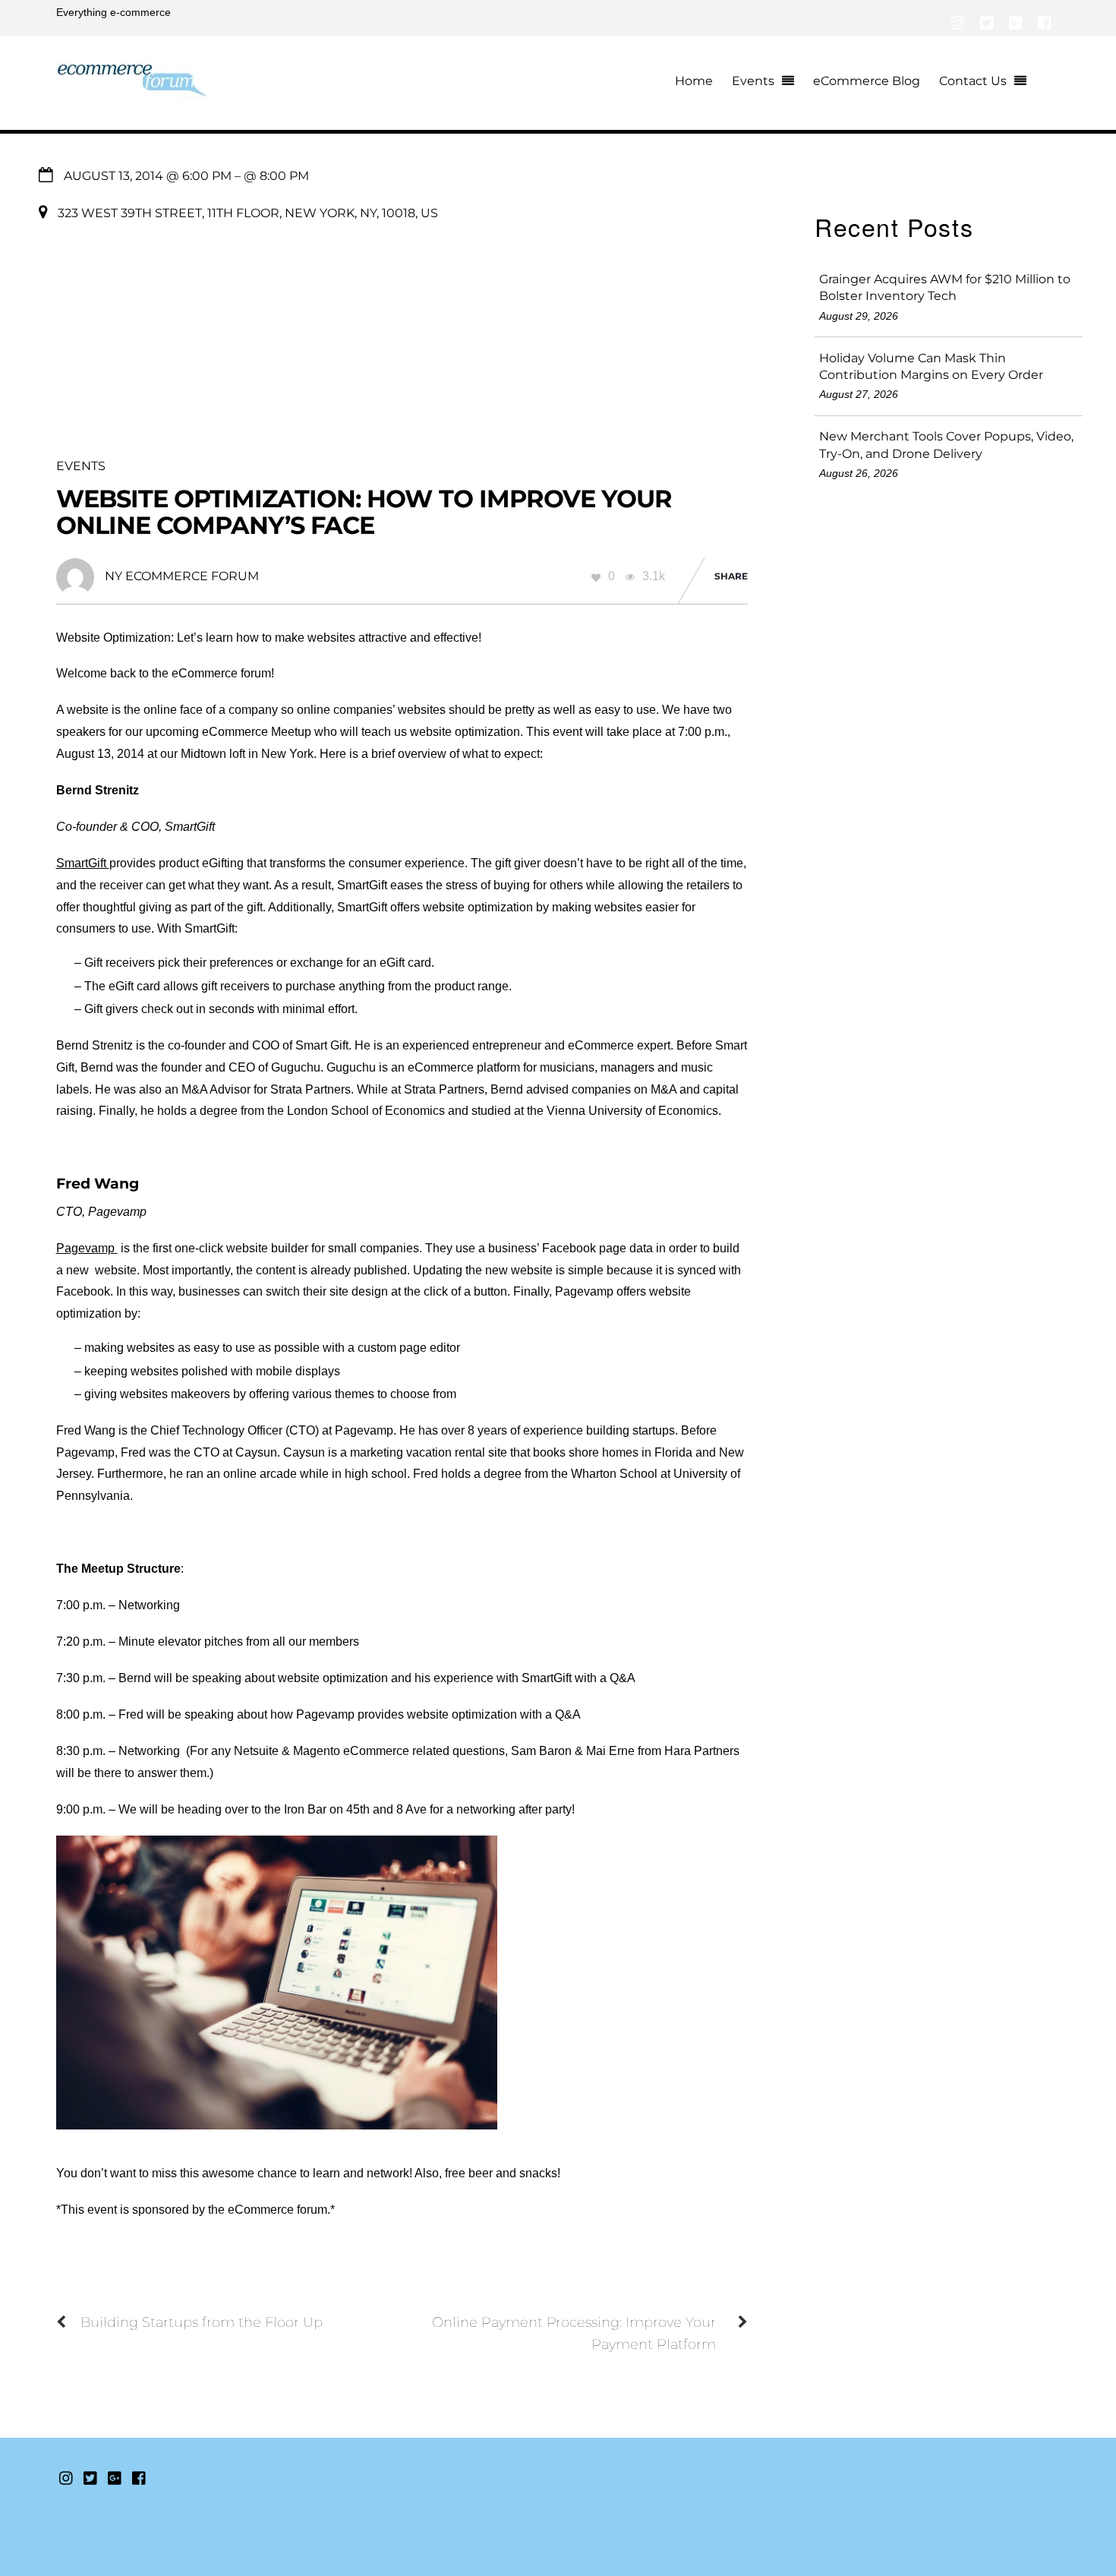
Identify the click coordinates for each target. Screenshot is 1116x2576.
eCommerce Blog (867, 81)
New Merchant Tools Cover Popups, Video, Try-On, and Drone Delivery (946, 445)
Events (753, 81)
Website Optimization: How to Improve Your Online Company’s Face (364, 512)
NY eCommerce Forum (182, 576)
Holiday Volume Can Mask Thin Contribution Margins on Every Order (931, 366)
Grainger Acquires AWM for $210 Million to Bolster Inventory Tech (945, 287)
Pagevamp (87, 1248)
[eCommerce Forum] (132, 89)
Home (694, 81)
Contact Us (973, 81)
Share (731, 576)
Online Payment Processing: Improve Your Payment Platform (574, 2333)
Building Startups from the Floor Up (202, 2322)
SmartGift (83, 863)
